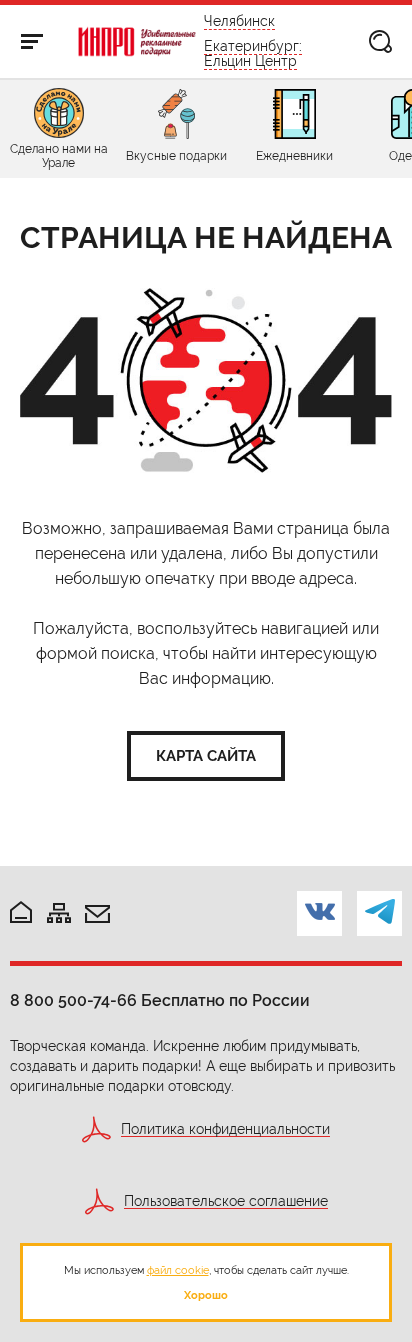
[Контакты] (97, 915)
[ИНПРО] (137, 42)
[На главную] (21, 913)
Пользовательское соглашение (226, 1201)
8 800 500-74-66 (73, 1000)
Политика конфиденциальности (225, 1129)
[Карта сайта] (59, 914)
